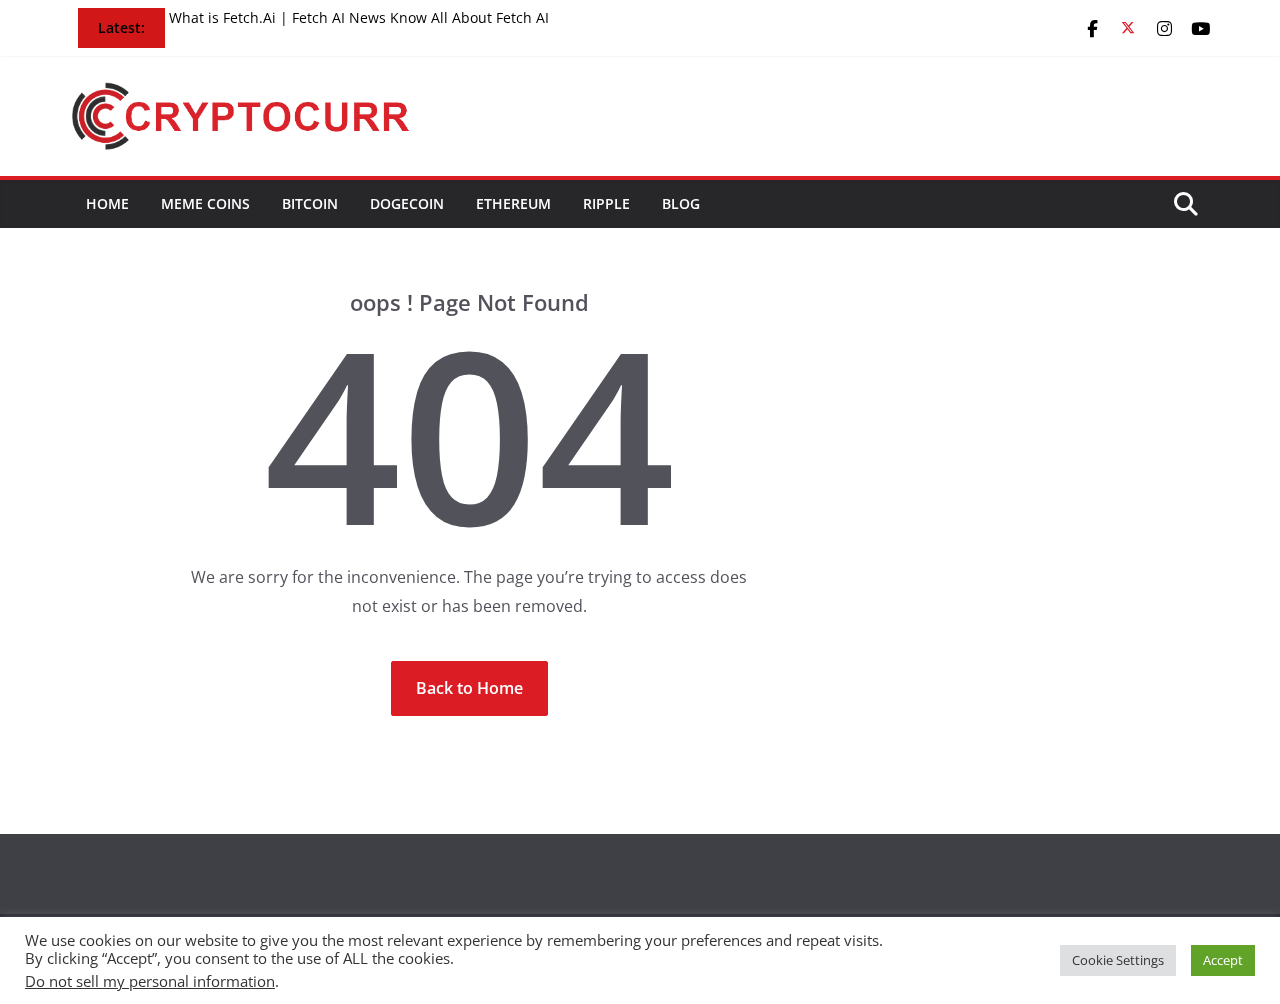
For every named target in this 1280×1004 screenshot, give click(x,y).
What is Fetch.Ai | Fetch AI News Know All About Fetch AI (359, 17)
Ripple (606, 203)
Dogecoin (407, 203)
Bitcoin (310, 203)
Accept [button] (1223, 960)
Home (107, 203)
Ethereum (513, 203)
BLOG (681, 203)
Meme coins (205, 203)
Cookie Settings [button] (1118, 960)
